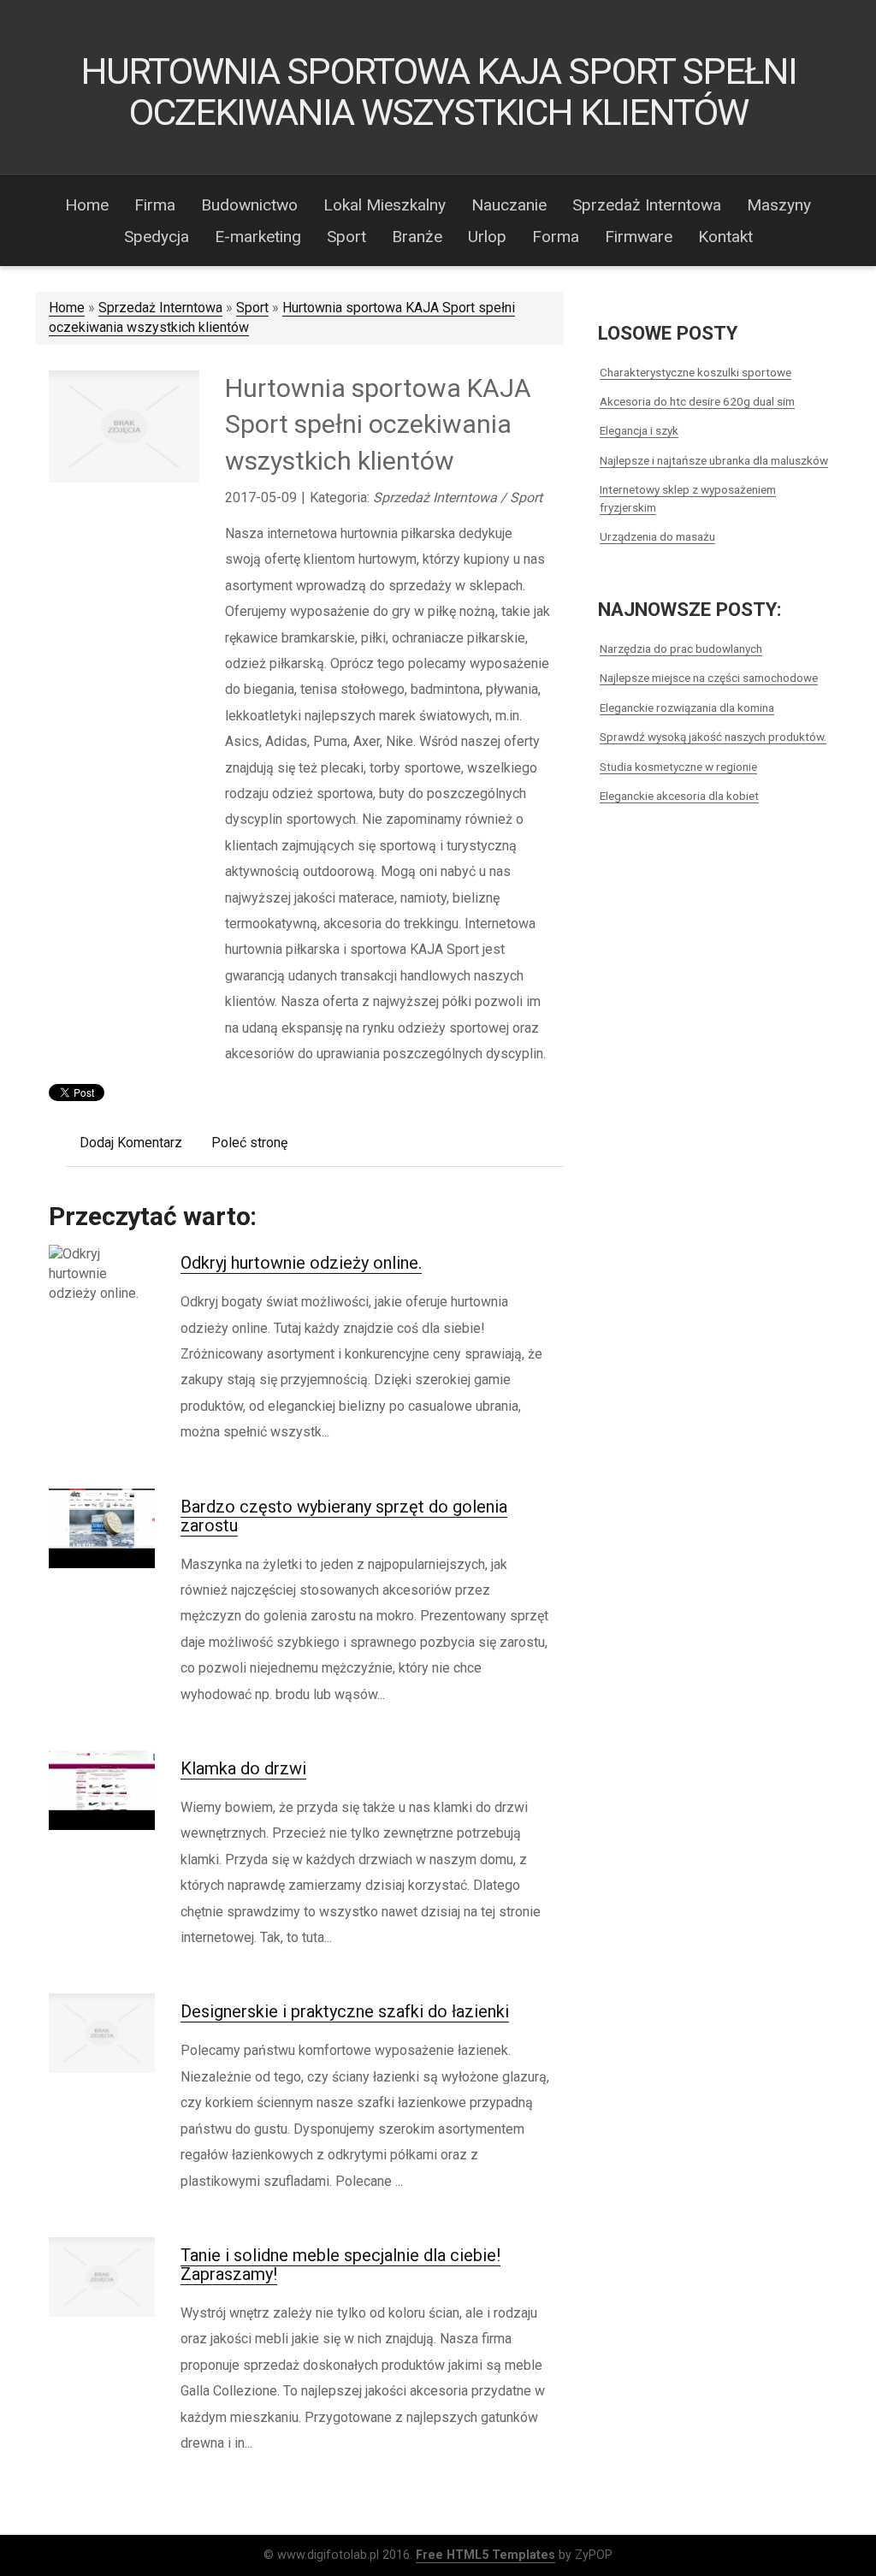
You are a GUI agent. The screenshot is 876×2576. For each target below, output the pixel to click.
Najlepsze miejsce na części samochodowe (709, 678)
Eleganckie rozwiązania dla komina (687, 708)
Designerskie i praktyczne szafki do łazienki (345, 2011)
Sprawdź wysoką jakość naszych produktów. (713, 737)
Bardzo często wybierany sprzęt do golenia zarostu (344, 1516)
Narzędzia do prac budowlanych (681, 648)
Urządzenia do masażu (657, 536)
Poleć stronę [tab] (249, 1143)
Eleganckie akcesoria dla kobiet (679, 796)
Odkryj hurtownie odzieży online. (301, 1263)
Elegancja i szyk (639, 430)
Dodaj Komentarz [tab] (131, 1143)
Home (67, 308)
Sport (252, 308)
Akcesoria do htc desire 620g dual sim (697, 401)
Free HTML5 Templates (485, 2555)
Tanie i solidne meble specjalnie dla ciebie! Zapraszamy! (340, 2265)
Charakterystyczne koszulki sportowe (695, 372)
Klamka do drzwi (243, 1768)
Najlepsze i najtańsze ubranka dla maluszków (714, 460)
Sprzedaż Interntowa (160, 308)
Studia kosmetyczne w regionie (678, 767)
